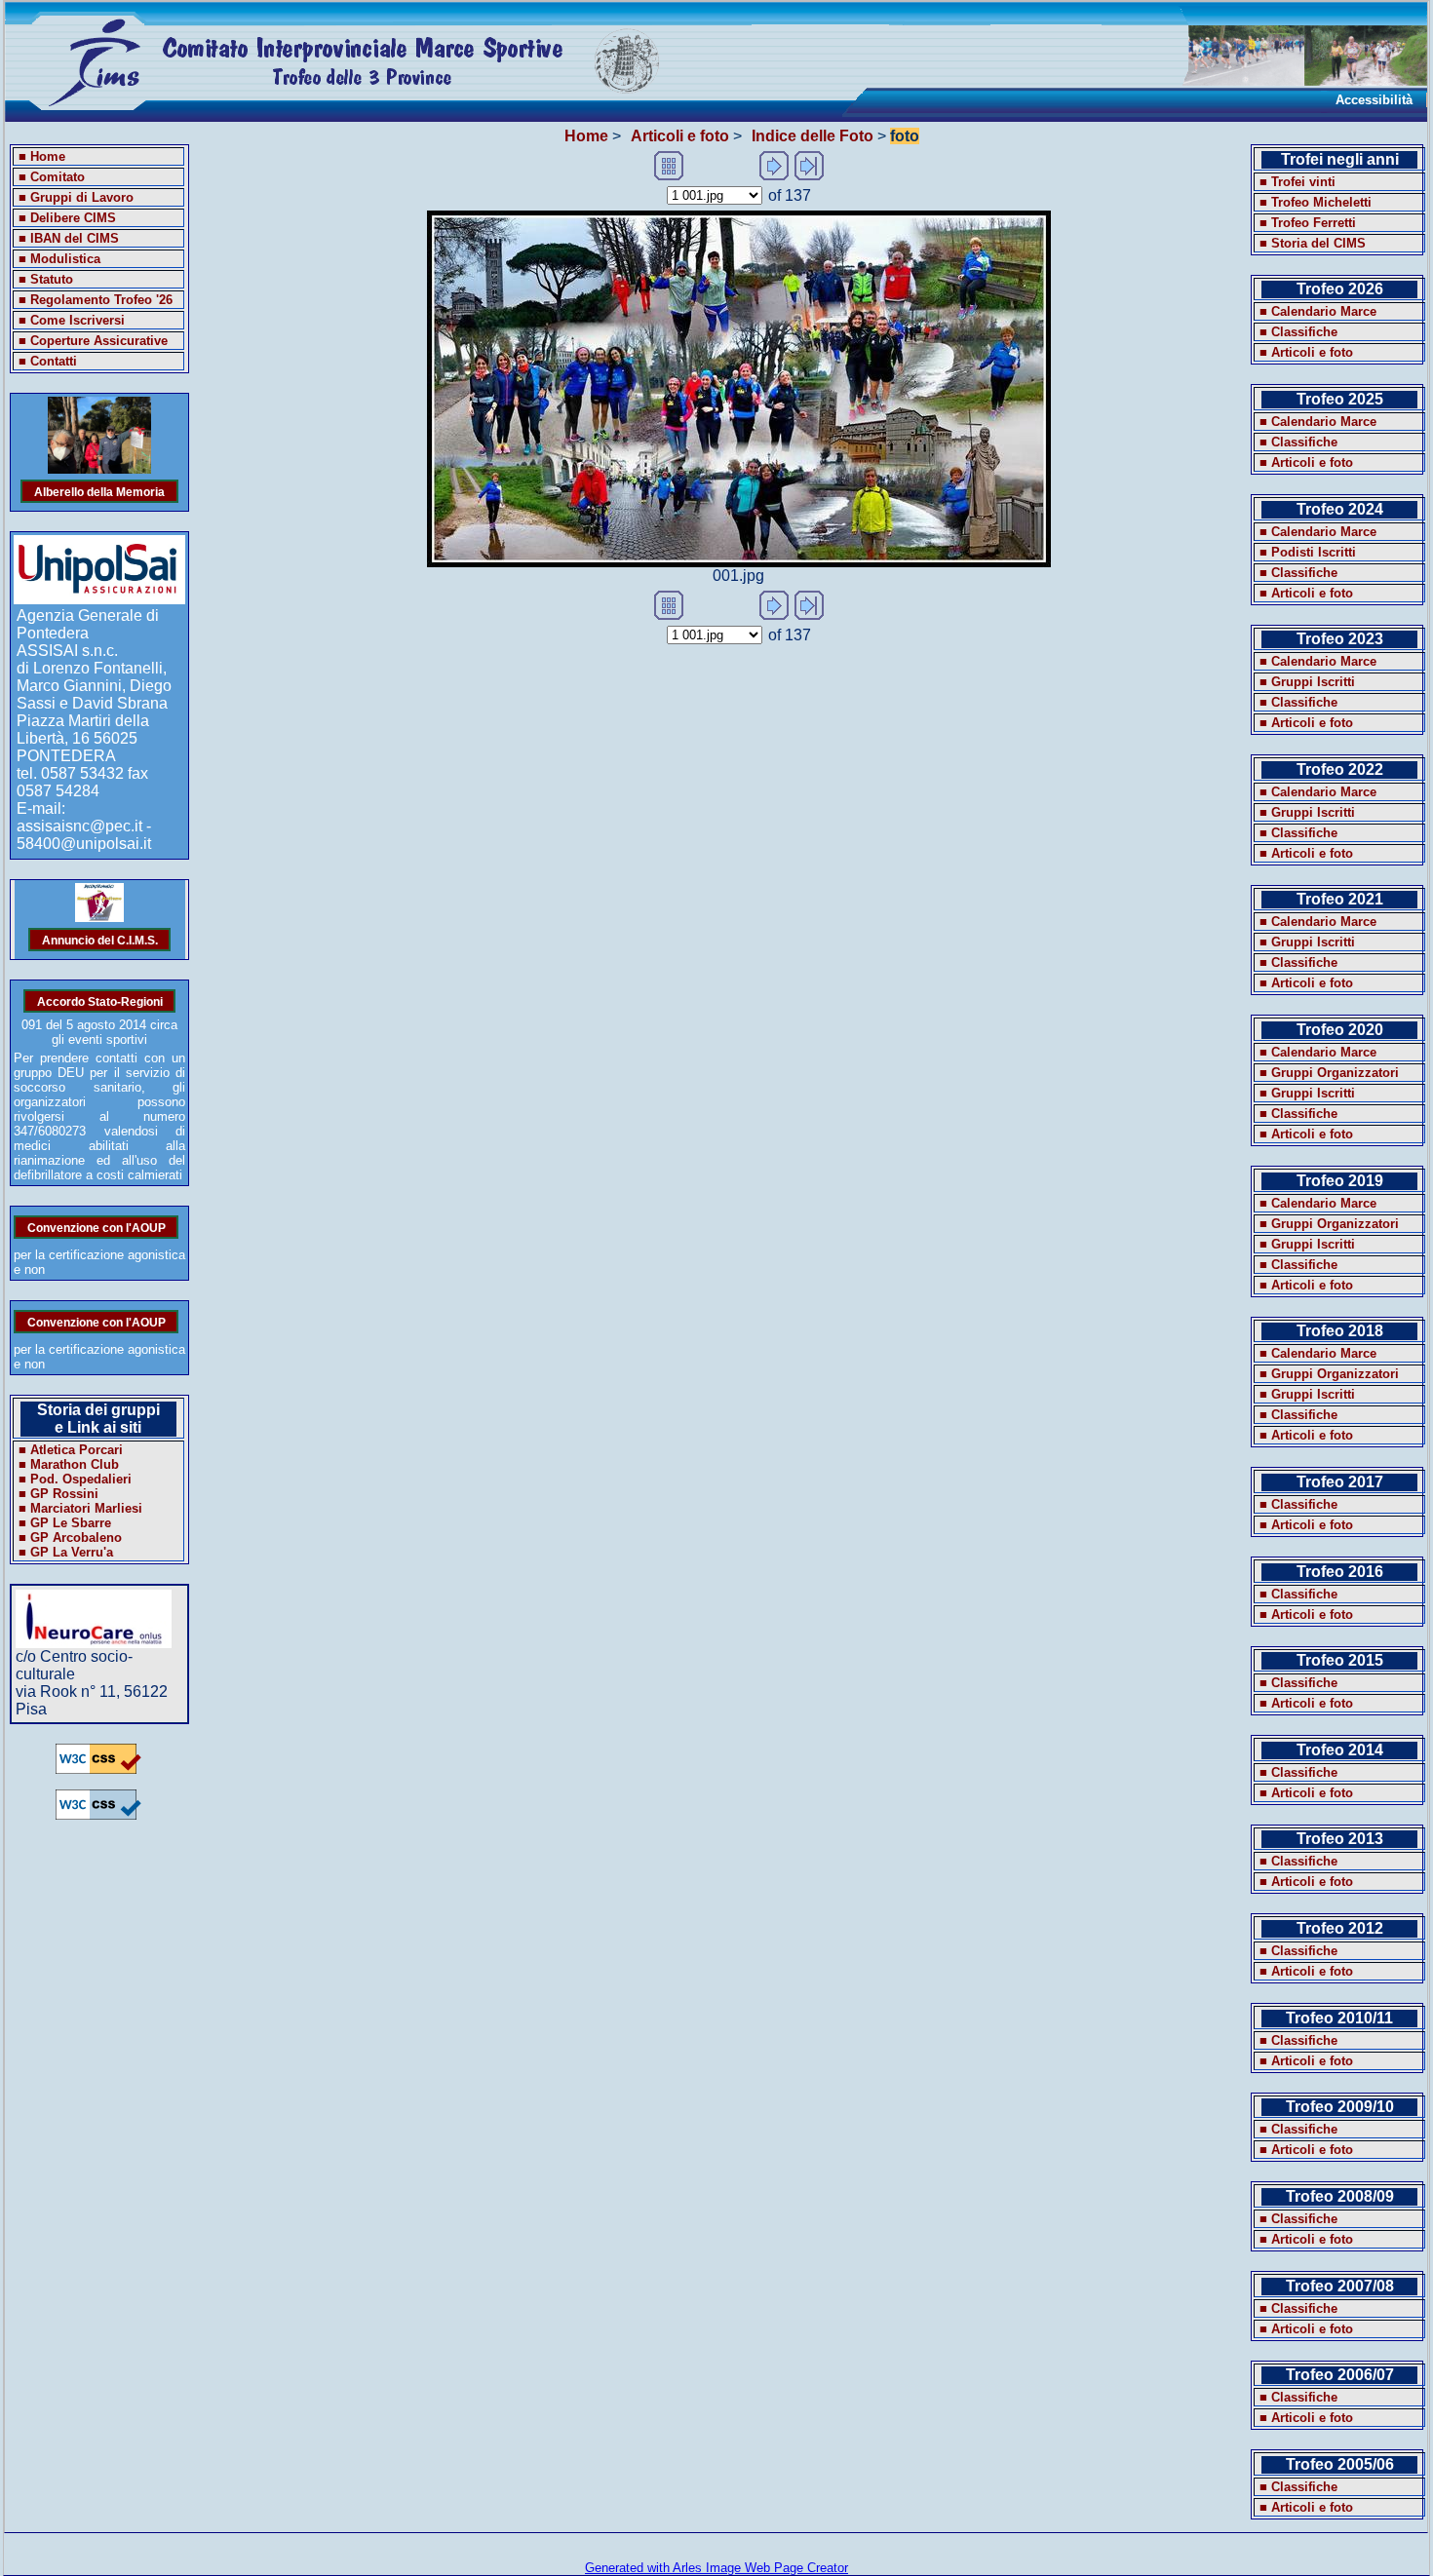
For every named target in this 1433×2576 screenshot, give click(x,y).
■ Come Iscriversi (72, 320)
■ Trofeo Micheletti (1316, 202)
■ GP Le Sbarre (65, 1523)
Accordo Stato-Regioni (100, 1000)
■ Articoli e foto (1306, 352)
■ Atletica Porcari (71, 1450)
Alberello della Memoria (99, 491)
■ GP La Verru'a (66, 1552)
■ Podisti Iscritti (1308, 552)
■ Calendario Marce (1318, 311)
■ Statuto (46, 279)
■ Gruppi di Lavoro (76, 197)
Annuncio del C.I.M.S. (100, 939)
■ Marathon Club (69, 1464)
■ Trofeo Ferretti (1308, 223)
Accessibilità (1374, 100)
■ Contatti (48, 361)
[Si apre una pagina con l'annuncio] (100, 918)
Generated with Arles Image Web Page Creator (716, 2568)
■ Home (42, 156)
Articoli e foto (680, 136)
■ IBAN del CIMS (69, 238)
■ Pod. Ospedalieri (75, 1479)
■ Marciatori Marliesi (80, 1508)
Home (586, 136)
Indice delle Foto (813, 136)
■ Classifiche (1298, 332)
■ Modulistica (59, 259)
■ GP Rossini (58, 1494)
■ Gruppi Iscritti (1307, 682)
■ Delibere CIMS (67, 218)
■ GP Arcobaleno (70, 1538)
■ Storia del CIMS (1313, 243)
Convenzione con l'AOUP (97, 1227)
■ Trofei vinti (1297, 182)
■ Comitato (52, 177)
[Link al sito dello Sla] (94, 1643)
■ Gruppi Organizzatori (1329, 1073)
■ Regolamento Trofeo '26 (96, 300)
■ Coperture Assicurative (93, 341)
